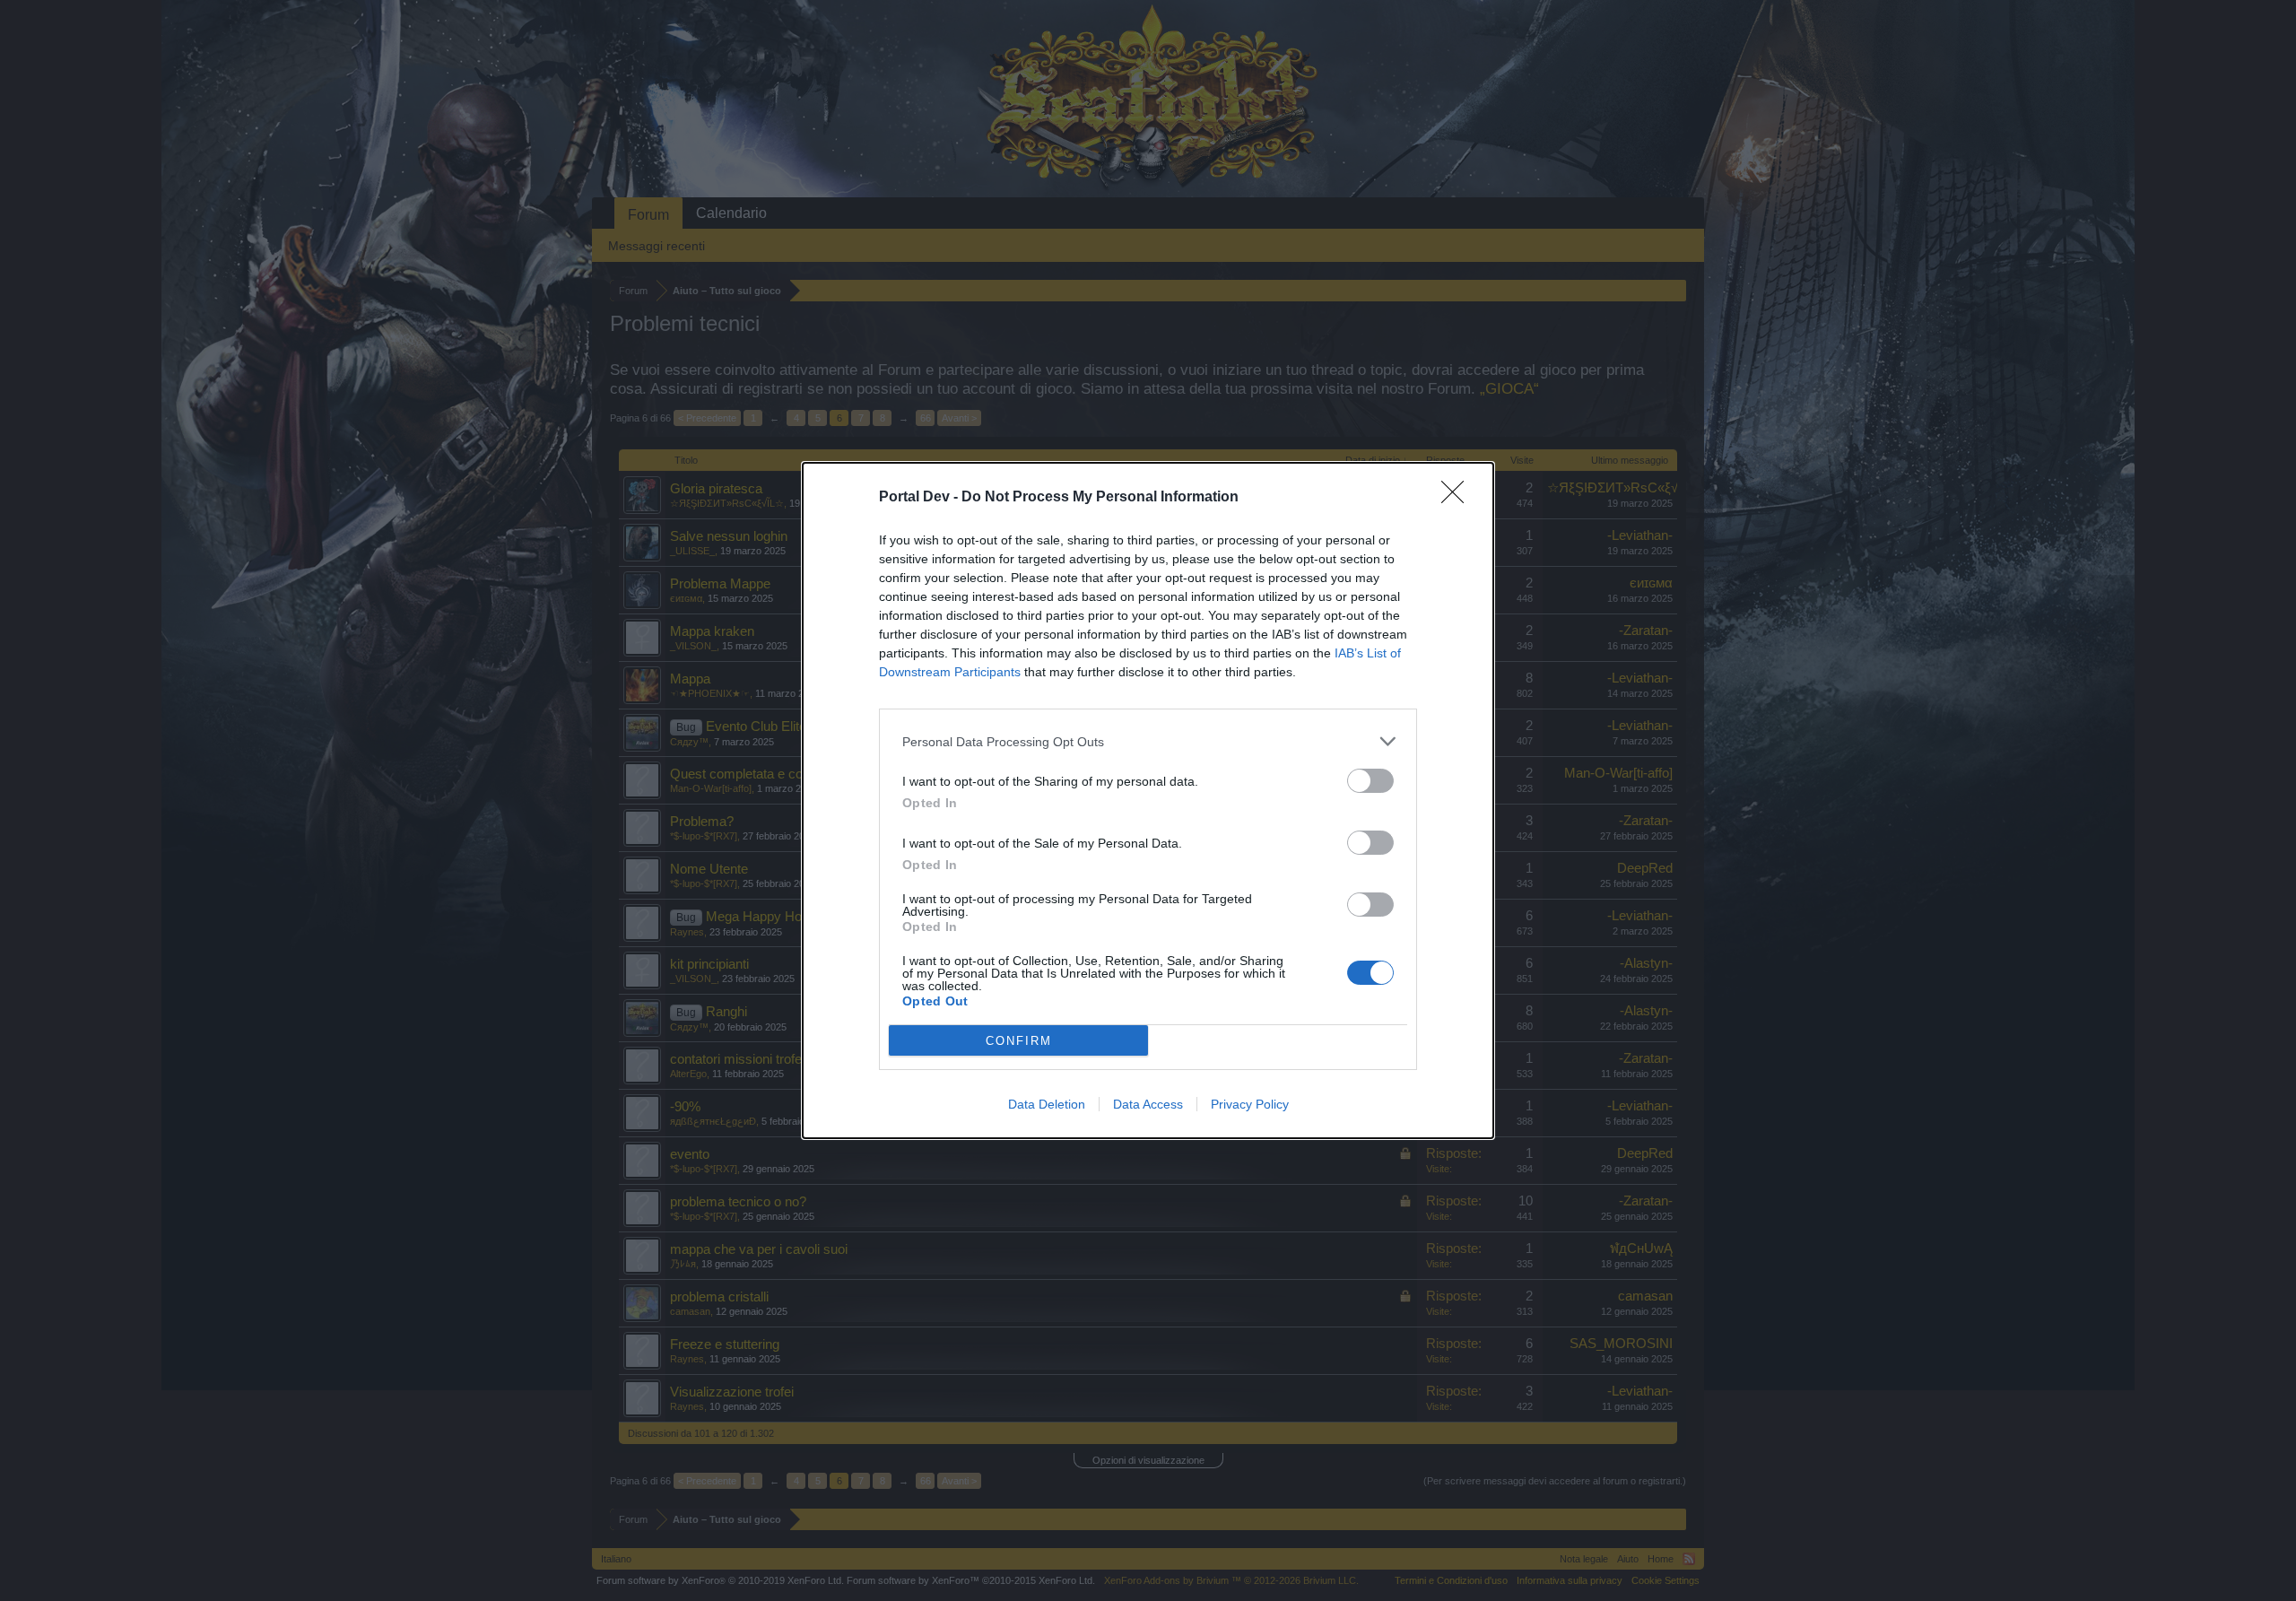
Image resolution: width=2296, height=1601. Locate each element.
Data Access (1148, 1104)
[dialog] (1148, 800)
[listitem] (1148, 741)
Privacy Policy (1250, 1104)
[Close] (1458, 498)
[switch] (1370, 781)
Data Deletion (1047, 1104)
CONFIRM (1019, 1041)
